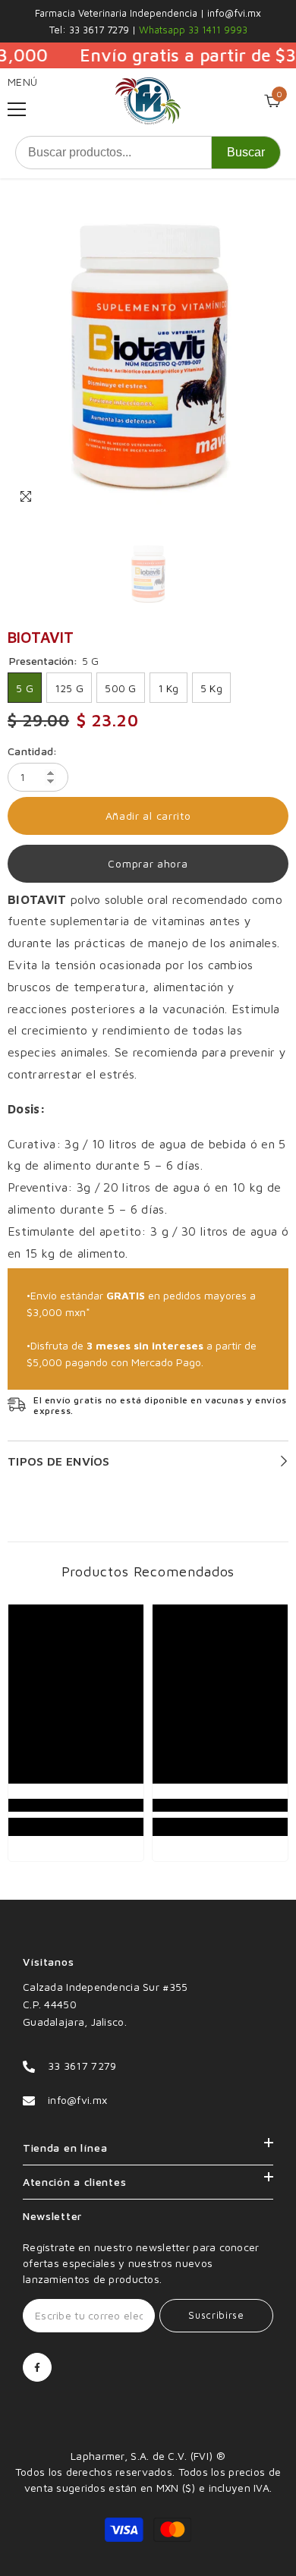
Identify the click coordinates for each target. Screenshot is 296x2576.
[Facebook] (37, 2367)
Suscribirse (216, 2315)
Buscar (246, 152)
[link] (76, 1805)
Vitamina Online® (148, 2440)
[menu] (17, 109)
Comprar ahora (148, 863)
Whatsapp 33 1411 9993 (192, 30)
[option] (148, 355)
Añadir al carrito (148, 816)
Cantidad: (33, 751)
